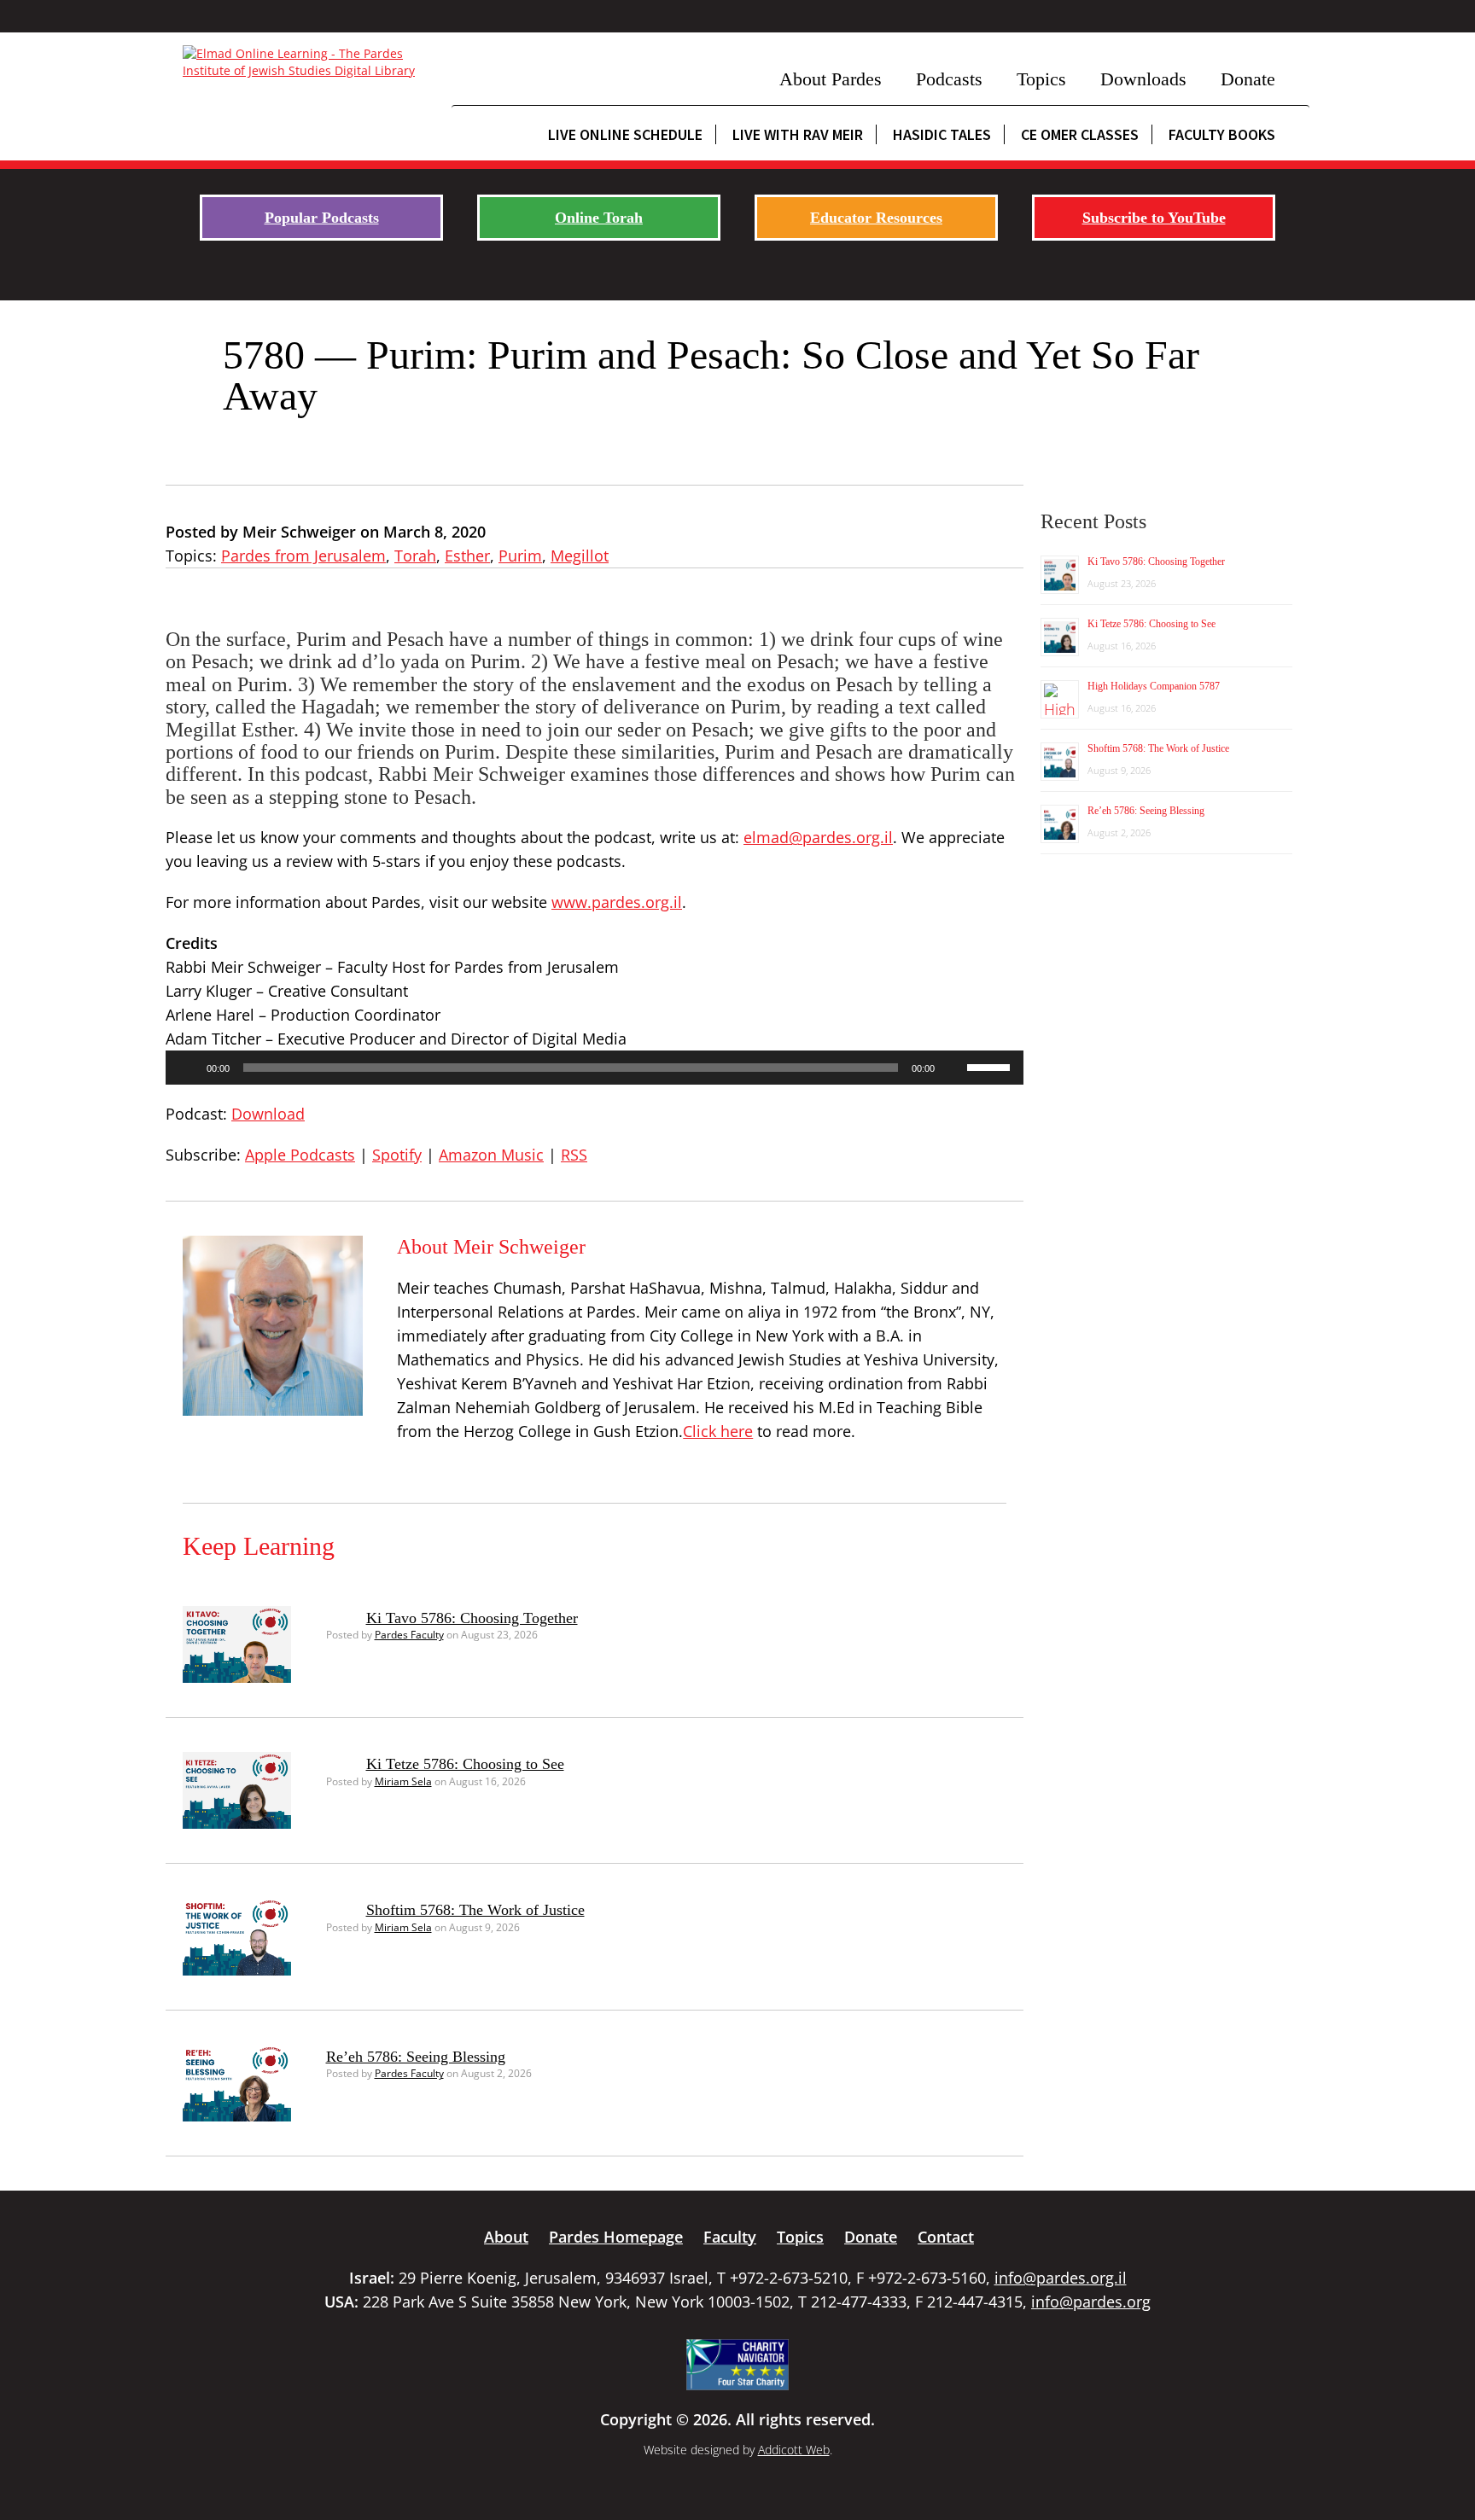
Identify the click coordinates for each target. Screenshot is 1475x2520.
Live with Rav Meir (798, 134)
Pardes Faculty (409, 1635)
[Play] (188, 1068)
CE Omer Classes (1080, 134)
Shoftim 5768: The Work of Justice (475, 1910)
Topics (1041, 79)
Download (268, 1114)
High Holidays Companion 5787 (1154, 686)
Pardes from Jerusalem (303, 556)
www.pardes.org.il (617, 902)
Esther (467, 556)
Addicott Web (794, 2450)
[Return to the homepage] (309, 62)
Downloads (1143, 79)
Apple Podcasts (300, 1155)
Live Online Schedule (625, 134)
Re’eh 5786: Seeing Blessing (416, 2057)
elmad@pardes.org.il (818, 837)
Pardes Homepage (616, 2237)
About (506, 2237)
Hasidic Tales (942, 134)
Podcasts (949, 79)
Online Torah (599, 218)
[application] (595, 1068)
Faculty (730, 2237)
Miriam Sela (403, 1781)
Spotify (397, 1155)
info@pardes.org (1091, 2302)
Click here (718, 1431)
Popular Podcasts (322, 218)
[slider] (991, 1066)
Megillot (580, 556)
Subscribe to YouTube (1154, 218)
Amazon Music (491, 1155)
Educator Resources (876, 218)
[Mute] (953, 1068)
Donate (1248, 79)
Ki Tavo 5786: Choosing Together (472, 1618)
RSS (574, 1155)
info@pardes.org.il (1061, 2278)
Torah (415, 556)
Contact (946, 2237)
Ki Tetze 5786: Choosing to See (465, 1764)
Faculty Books (1222, 134)
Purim (520, 556)
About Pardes (831, 79)
